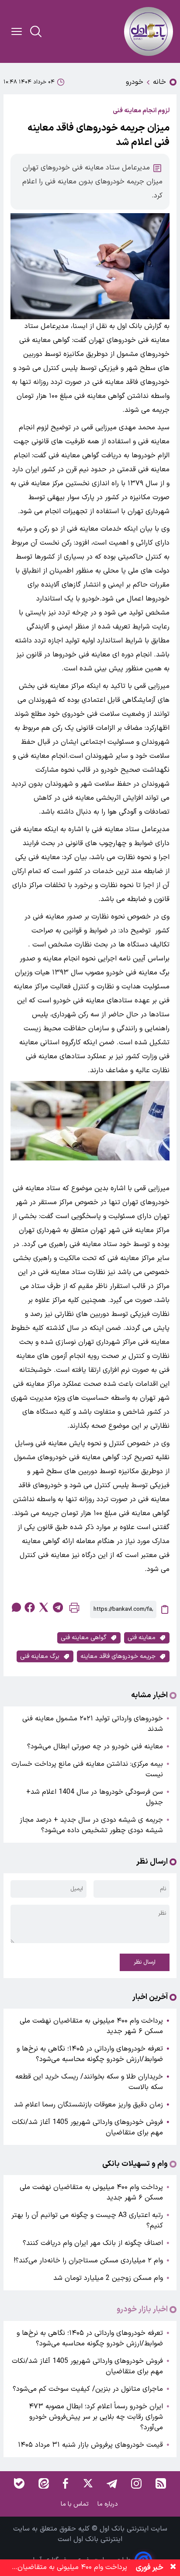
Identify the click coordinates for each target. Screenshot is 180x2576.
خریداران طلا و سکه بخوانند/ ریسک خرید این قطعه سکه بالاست (89, 2082)
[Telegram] (112, 2483)
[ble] (19, 2483)
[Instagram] (136, 2483)
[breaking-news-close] (173, 2568)
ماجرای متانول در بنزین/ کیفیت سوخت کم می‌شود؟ (88, 2389)
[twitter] (44, 1607)
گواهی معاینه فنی (84, 1638)
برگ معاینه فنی (40, 1656)
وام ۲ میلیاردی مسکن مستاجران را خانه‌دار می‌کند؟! (88, 2261)
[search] (36, 31)
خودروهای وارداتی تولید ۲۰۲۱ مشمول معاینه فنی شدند (93, 1724)
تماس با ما (76, 2504)
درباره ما (109, 2504)
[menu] (17, 31)
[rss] (161, 2483)
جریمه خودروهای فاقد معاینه (118, 1656)
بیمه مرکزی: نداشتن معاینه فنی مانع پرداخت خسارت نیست (87, 1769)
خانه (159, 82)
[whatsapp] (16, 1607)
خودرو (135, 82)
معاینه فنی (142, 1638)
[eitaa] (44, 2483)
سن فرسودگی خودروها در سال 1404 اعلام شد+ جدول (95, 1797)
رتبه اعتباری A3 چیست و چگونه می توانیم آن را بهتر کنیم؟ (87, 2220)
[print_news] (74, 1610)
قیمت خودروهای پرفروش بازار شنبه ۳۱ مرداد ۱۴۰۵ (90, 2445)
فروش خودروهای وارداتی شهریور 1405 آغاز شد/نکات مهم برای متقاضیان (87, 2127)
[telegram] (58, 1607)
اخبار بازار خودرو (142, 2310)
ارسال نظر (145, 1962)
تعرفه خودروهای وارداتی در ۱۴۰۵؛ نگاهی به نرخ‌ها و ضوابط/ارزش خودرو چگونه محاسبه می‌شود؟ (90, 2054)
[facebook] (30, 1607)
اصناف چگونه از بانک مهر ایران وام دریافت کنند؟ (93, 2243)
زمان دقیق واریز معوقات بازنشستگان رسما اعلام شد (87, 2105)
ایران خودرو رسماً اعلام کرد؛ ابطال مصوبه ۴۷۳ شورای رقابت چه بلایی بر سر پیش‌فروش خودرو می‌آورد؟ (96, 2417)
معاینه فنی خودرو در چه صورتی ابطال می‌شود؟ (95, 1747)
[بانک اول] (149, 31)
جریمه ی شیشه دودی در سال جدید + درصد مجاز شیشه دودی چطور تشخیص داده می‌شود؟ (91, 1825)
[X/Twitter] (87, 2483)
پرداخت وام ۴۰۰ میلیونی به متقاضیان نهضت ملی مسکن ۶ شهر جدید (91, 2026)
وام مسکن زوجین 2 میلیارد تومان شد (108, 2278)
